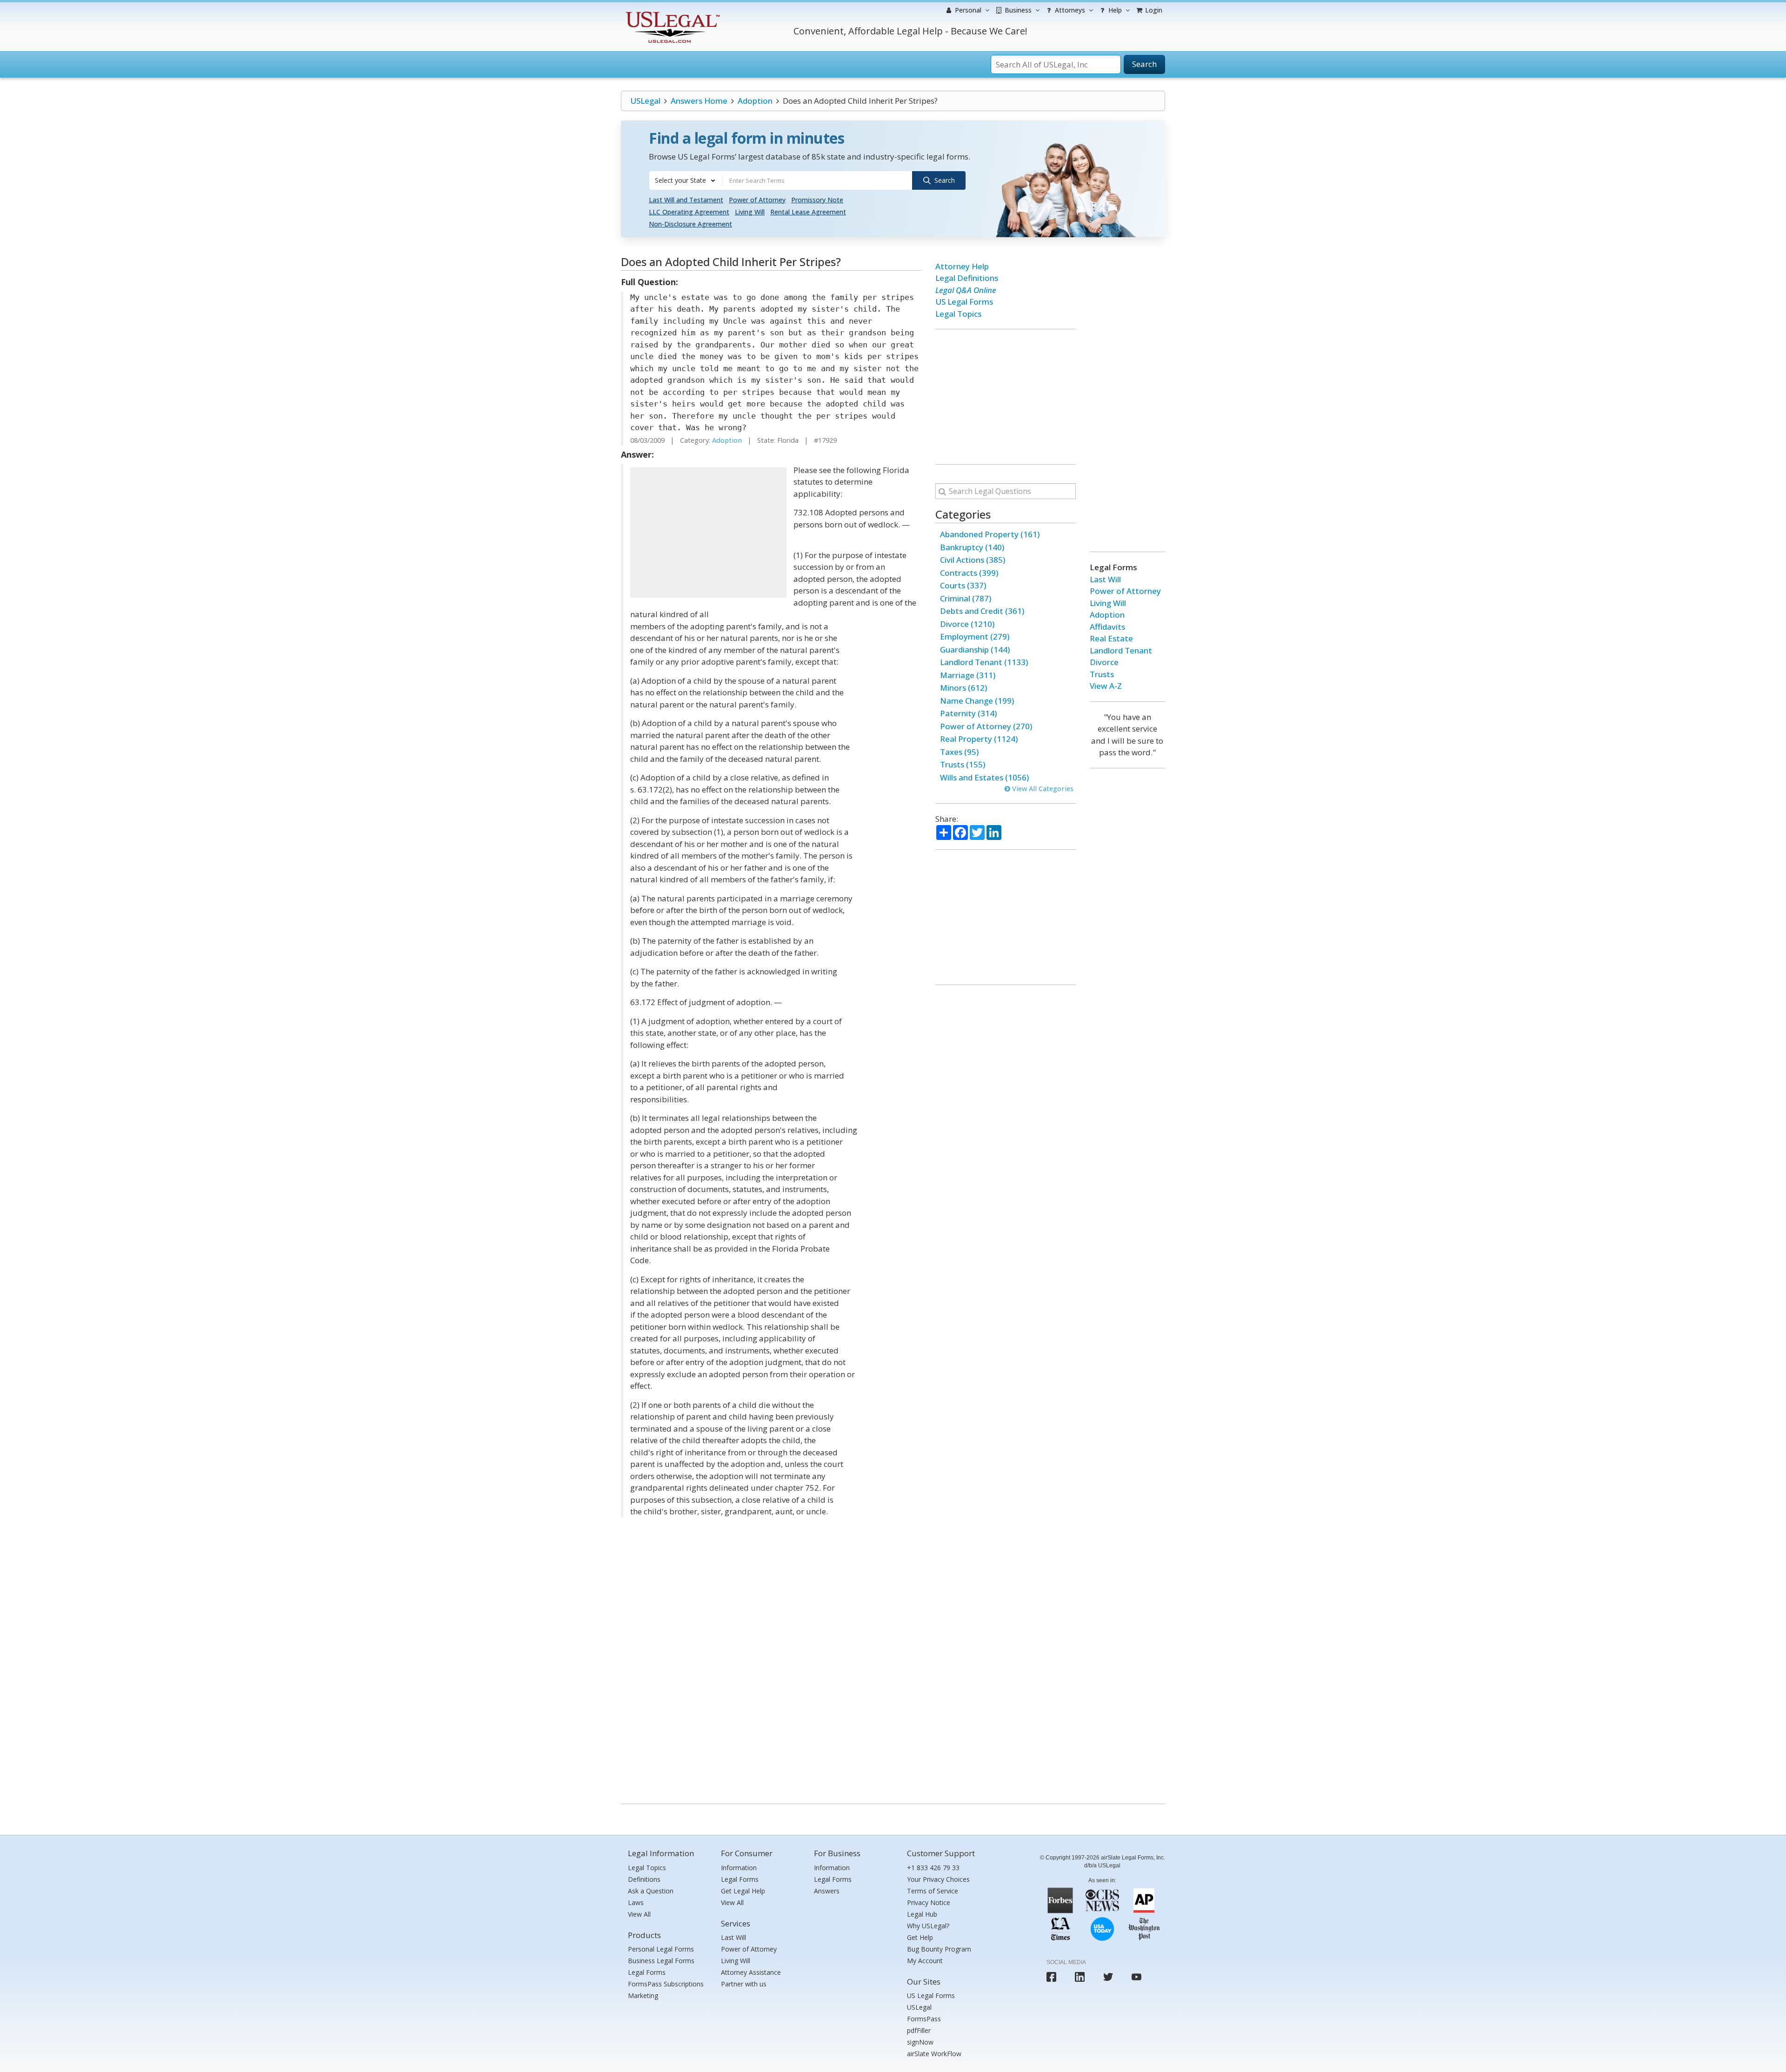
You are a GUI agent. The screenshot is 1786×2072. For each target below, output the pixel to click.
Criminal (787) (966, 598)
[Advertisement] (708, 533)
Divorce (1104, 662)
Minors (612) (963, 688)
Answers (827, 1891)
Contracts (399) (969, 573)
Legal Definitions (967, 278)
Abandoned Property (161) (990, 534)
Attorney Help (962, 266)
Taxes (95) (959, 752)
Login (1153, 10)
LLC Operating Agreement (689, 212)
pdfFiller (919, 2030)
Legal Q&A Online (966, 290)
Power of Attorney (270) (986, 726)
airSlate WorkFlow (934, 2054)
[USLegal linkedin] (1080, 1977)
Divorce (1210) (967, 624)
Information (739, 1868)
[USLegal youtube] (1136, 1977)
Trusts (1102, 674)
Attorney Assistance (751, 1972)
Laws (636, 1902)
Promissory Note (817, 200)
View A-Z (1106, 686)
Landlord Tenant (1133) (984, 662)
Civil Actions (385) (973, 560)
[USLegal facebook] (1051, 1977)
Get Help (920, 1937)
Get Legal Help (743, 1891)
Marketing (643, 1995)
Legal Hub (922, 1914)
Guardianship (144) (975, 650)
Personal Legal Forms (661, 1949)
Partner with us (744, 1984)
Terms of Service (933, 1891)
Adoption (755, 101)
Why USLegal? (928, 1926)
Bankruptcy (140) (972, 547)
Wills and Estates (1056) (984, 777)
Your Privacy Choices (938, 1879)
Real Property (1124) (979, 739)
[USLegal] (671, 13)
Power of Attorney (757, 200)
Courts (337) (963, 585)
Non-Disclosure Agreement (690, 224)
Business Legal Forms (661, 1961)
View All (639, 1914)
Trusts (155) (963, 764)
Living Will (750, 212)
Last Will (1105, 579)
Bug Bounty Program (939, 1949)
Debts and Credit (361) (982, 611)
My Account (925, 1961)
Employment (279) (975, 636)
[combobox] (686, 180)
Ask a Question (651, 1891)
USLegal (645, 101)
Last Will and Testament (686, 200)
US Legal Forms (964, 302)
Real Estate (1111, 638)
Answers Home (699, 101)
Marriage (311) (968, 675)
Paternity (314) (968, 713)
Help (1114, 10)
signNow (920, 2042)
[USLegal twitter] (1108, 1977)
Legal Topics (958, 314)
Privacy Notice (929, 1902)
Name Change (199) (977, 701)
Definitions (644, 1879)
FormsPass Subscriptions (666, 1984)
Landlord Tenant (1121, 650)
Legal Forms (647, 1972)
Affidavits (1107, 627)
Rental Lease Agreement (808, 212)
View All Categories (1042, 789)
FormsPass (924, 2019)
